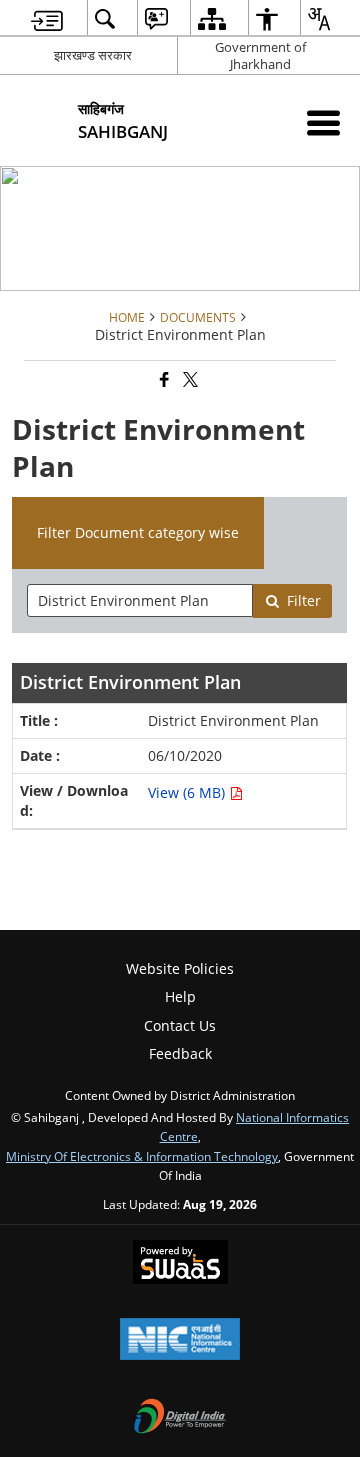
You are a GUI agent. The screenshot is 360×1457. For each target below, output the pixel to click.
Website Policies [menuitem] (180, 968)
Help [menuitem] (180, 996)
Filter (304, 600)
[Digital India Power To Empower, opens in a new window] (180, 1418)
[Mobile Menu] (323, 122)
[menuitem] (47, 18)
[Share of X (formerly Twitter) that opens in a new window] (189, 380)
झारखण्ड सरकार (93, 55)
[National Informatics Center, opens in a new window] (180, 1341)
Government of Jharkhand (260, 55)
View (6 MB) (188, 792)
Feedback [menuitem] (180, 1053)
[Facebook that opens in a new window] (163, 380)
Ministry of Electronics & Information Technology (142, 1156)
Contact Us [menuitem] (180, 1025)
